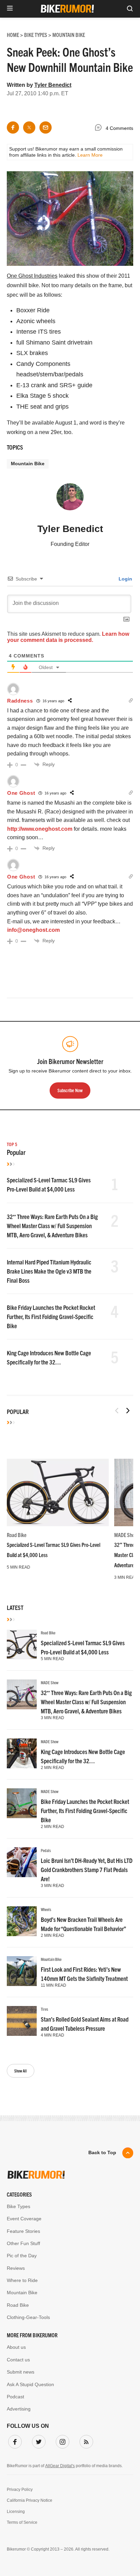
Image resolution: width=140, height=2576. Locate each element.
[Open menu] (10, 9)
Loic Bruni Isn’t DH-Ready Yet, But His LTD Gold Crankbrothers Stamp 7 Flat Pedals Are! (87, 1870)
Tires (45, 2009)
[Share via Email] (46, 127)
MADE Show (126, 1535)
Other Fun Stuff (23, 2243)
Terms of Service (22, 2522)
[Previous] (117, 1411)
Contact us (18, 2360)
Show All (21, 2071)
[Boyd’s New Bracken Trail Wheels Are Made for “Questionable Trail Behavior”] (22, 1921)
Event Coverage (24, 2219)
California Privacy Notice (30, 2500)
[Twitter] (37, 2440)
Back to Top (102, 2152)
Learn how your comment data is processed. (68, 637)
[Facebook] (14, 2440)
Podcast (15, 2397)
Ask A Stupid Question (30, 2384)
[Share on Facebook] (13, 127)
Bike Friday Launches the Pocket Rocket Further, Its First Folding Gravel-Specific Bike (51, 1316)
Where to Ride (22, 2280)
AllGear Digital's (60, 2466)
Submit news (21, 2372)
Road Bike (17, 1535)
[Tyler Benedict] (70, 500)
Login (125, 579)
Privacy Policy (20, 2490)
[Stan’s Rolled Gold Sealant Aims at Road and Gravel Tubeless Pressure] (22, 2021)
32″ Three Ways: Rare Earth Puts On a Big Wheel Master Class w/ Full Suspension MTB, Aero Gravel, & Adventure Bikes (52, 1226)
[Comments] (100, 129)
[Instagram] (61, 2440)
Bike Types (19, 2206)
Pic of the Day (22, 2256)
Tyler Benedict (53, 85)
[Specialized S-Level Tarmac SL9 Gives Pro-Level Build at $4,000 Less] (58, 1492)
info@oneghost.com (33, 930)
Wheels (46, 1909)
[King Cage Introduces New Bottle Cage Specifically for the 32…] (22, 1753)
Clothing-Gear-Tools (28, 2317)
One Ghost (21, 793)
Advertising (19, 2409)
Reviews (16, 2268)
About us (16, 2347)
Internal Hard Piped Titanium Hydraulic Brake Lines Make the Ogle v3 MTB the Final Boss (49, 1271)
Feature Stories (23, 2231)
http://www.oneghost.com (40, 829)
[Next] (128, 1411)
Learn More (90, 155)
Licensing (16, 2512)
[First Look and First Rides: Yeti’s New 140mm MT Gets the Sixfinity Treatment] (22, 1971)
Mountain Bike (28, 464)
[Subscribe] (85, 2440)
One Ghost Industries (32, 276)
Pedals (46, 1850)
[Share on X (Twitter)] (29, 127)
